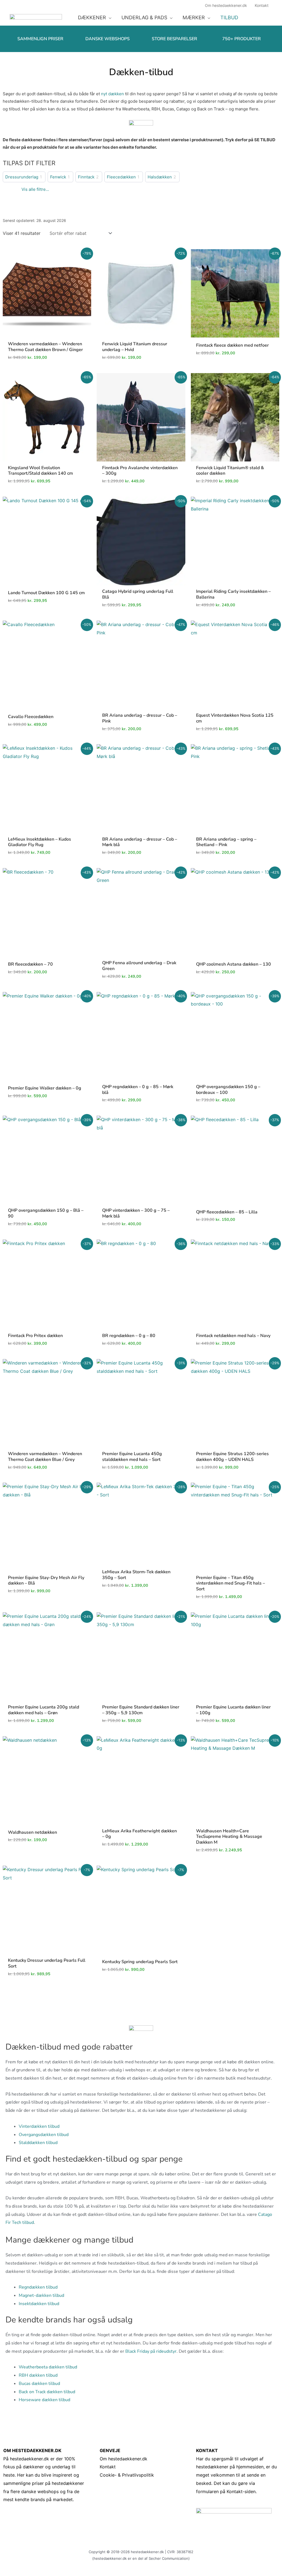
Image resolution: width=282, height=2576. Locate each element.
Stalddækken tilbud (38, 2143)
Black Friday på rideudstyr (151, 2351)
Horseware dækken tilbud (44, 2400)
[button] (109, 18)
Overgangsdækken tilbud (44, 2135)
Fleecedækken (121, 177)
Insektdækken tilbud (39, 2304)
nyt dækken (112, 94)
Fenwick (58, 177)
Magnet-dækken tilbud (41, 2295)
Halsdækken (160, 177)
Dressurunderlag (22, 177)
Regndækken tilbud (38, 2287)
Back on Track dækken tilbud (47, 2392)
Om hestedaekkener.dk (124, 2459)
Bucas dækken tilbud (39, 2384)
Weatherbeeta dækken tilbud (48, 2367)
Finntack (86, 177)
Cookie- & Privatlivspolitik (127, 2475)
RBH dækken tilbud (38, 2375)
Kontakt (108, 2467)
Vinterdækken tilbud (39, 2126)
